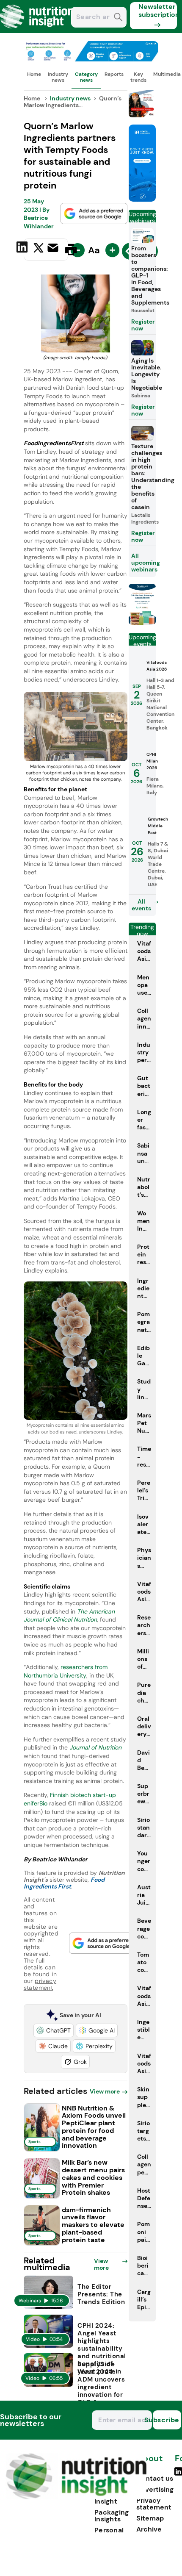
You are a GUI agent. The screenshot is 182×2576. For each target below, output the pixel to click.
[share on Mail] (54, 249)
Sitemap (150, 2518)
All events (141, 905)
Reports (114, 74)
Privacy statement (154, 2504)
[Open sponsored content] (91, 59)
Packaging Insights (112, 2516)
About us (149, 2463)
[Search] (118, 18)
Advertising (155, 2489)
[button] (54, 2030)
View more (105, 2091)
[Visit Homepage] (37, 31)
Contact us (155, 2478)
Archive (149, 2529)
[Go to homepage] (76, 2497)
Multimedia (167, 74)
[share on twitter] (39, 249)
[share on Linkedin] (23, 249)
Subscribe (166, 2420)
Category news (86, 77)
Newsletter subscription (158, 11)
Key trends (138, 77)
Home (34, 74)
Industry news (58, 77)
